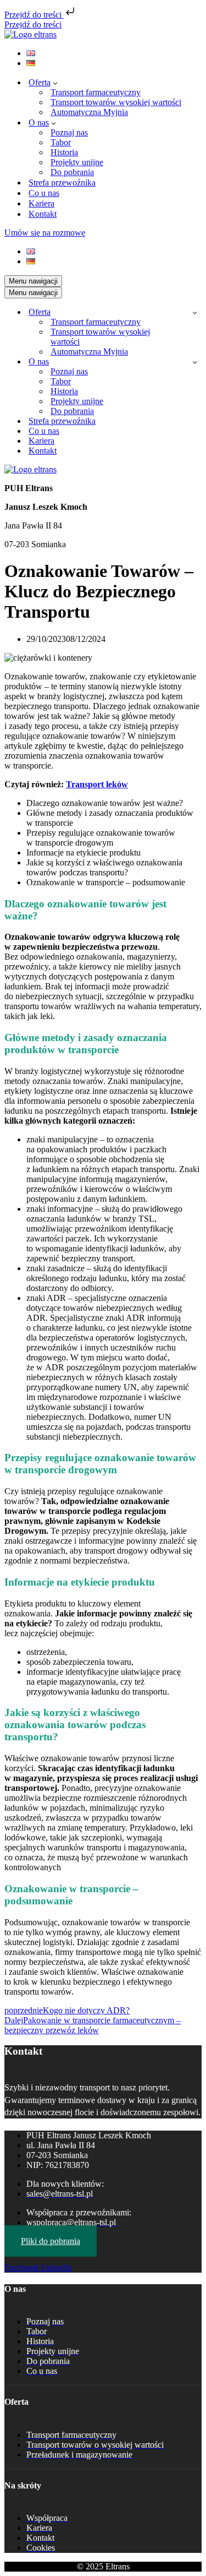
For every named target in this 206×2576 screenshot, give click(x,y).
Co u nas (44, 193)
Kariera (41, 203)
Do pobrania (72, 172)
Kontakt (43, 214)
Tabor (61, 142)
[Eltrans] (30, 34)
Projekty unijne (77, 162)
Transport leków (97, 784)
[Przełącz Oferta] (195, 312)
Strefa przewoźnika (62, 183)
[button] (55, 83)
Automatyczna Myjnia (89, 112)
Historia (64, 152)
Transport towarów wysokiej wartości (116, 102)
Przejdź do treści (34, 15)
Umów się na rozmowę (45, 233)
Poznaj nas (69, 132)
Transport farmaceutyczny (96, 92)
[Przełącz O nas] (195, 362)
